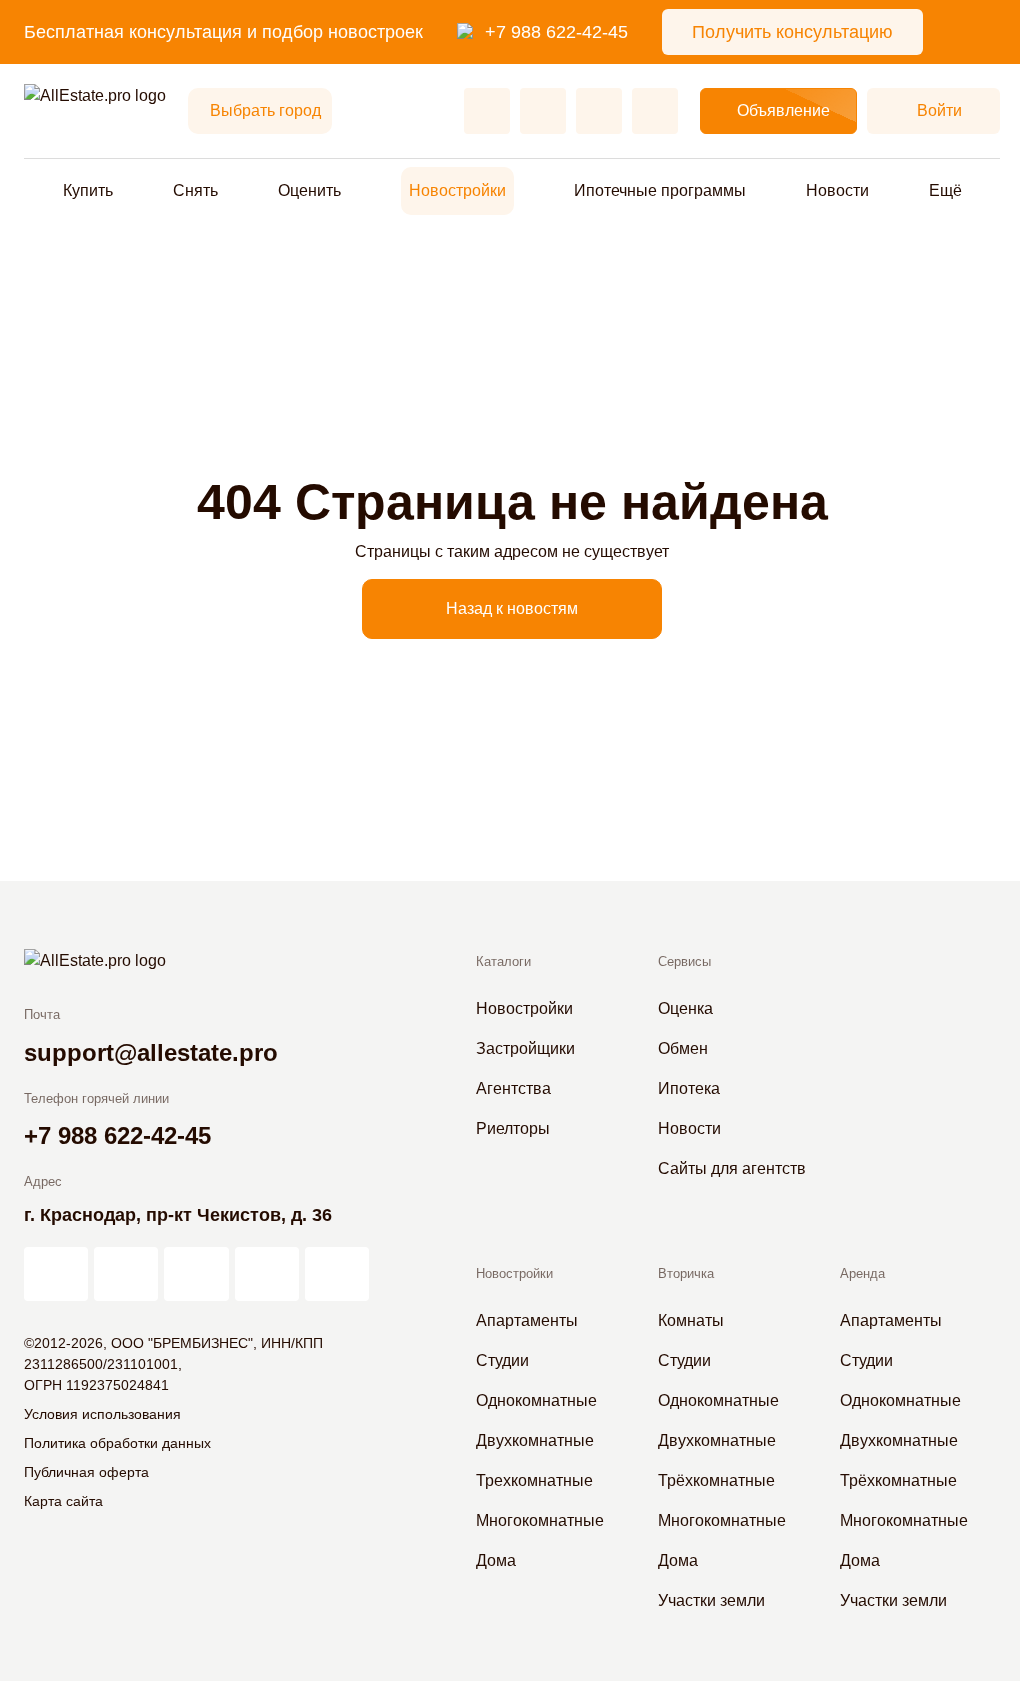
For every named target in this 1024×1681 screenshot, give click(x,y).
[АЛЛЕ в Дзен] (126, 1274)
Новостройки (457, 190)
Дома (496, 1560)
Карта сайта (63, 1501)
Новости (837, 190)
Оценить (309, 190)
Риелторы (513, 1128)
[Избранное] (487, 111)
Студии (502, 1360)
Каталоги (503, 961)
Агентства (513, 1088)
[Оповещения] (655, 111)
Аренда (862, 1273)
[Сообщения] (599, 111)
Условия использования (102, 1414)
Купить (88, 190)
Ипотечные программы (660, 190)
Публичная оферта (86, 1472)
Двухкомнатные (535, 1440)
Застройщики (525, 1048)
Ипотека (689, 1088)
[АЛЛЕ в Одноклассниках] (267, 1274)
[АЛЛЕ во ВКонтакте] (196, 1274)
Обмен (683, 1048)
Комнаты (691, 1320)
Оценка (685, 1008)
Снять (195, 190)
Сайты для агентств (732, 1168)
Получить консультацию (792, 32)
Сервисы (684, 961)
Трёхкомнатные (716, 1480)
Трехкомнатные (534, 1480)
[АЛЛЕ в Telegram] (337, 1274)
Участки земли (711, 1600)
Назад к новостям (512, 608)
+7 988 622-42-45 (556, 32)
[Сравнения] (543, 111)
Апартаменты (527, 1320)
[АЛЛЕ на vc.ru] (56, 1274)
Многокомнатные (540, 1520)
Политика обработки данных (117, 1443)
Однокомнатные (536, 1400)
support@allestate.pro (151, 1052)
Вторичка (686, 1273)
